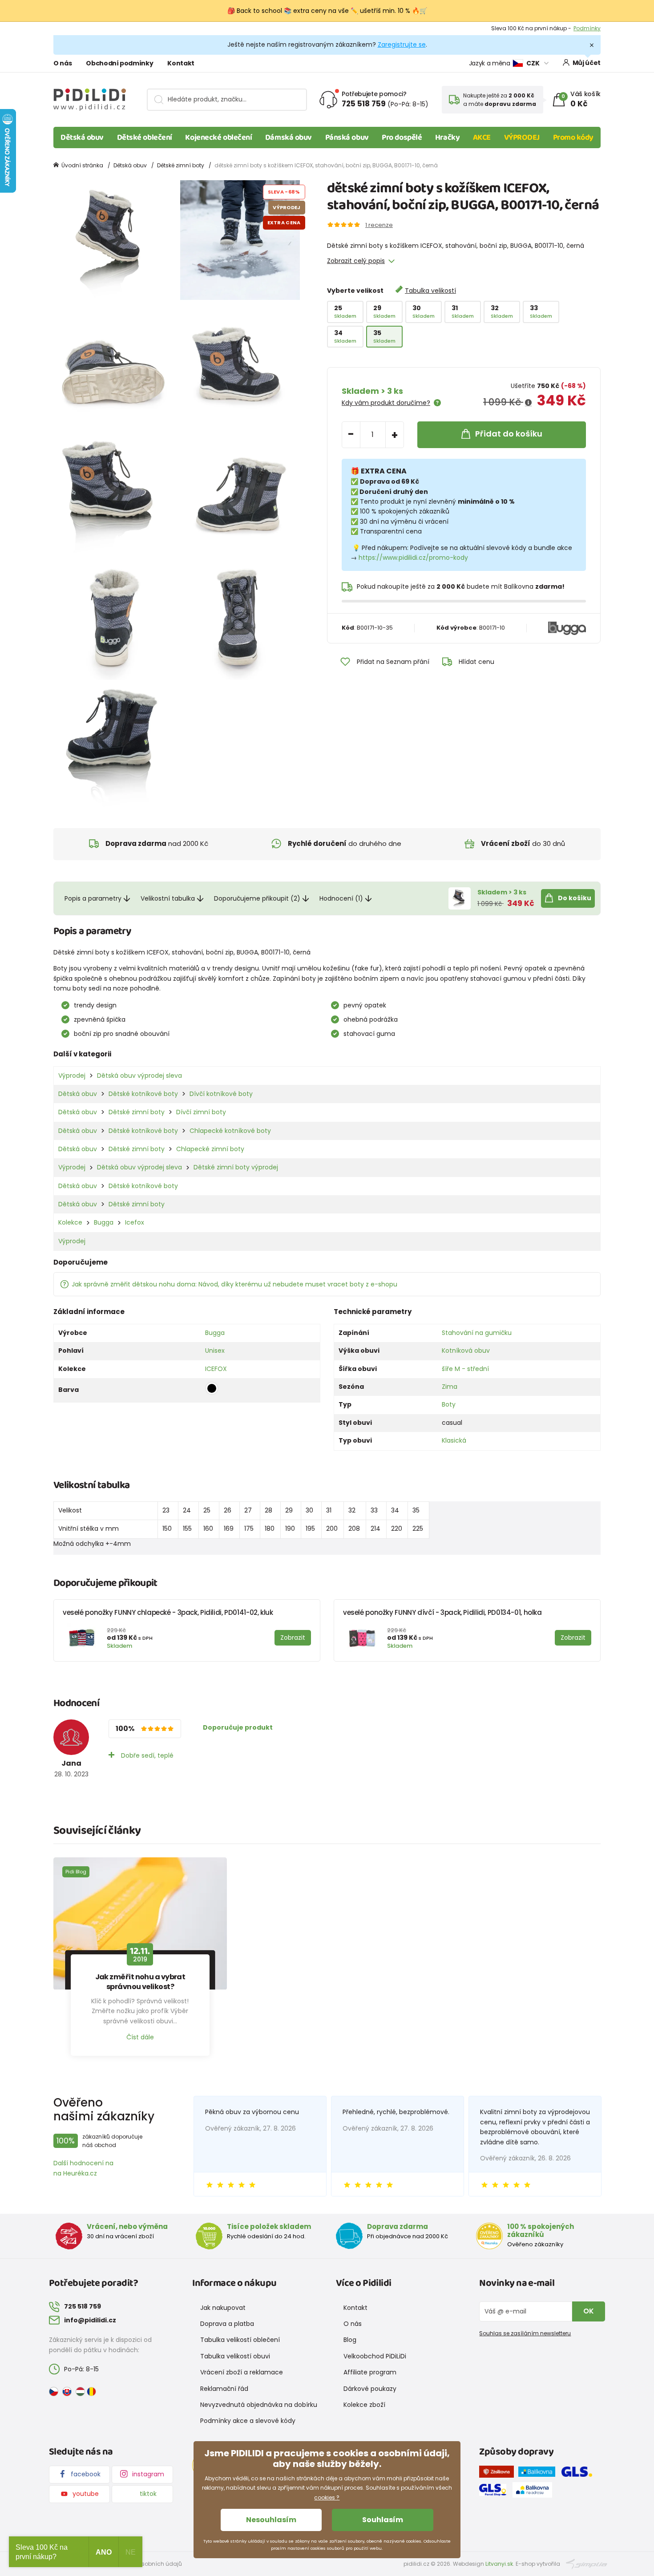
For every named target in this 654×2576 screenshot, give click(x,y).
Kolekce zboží (364, 2405)
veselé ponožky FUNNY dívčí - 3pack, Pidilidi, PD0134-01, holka (442, 1612)
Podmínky (587, 28)
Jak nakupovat (223, 2308)
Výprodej (72, 1076)
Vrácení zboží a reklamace (242, 2372)
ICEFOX (216, 1369)
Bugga (104, 1222)
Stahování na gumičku (477, 1333)
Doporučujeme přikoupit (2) (257, 898)
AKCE (482, 137)
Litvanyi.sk (499, 2564)
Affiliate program (370, 2372)
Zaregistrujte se (402, 44)
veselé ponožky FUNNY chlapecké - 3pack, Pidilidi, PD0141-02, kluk (168, 1612)
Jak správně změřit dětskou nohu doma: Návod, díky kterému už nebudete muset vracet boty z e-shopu (234, 1284)
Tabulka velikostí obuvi (235, 2356)
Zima (450, 1387)
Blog (350, 2340)
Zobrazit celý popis (356, 261)
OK (589, 2311)
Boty (449, 1404)
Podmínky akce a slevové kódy (248, 2421)
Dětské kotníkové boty (143, 1094)
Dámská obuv (289, 137)
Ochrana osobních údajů (147, 2564)
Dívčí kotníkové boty (221, 1094)
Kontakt (181, 63)
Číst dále (140, 2037)
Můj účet (587, 63)
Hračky (447, 137)
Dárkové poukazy (370, 2389)
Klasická (454, 1440)
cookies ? (327, 2497)
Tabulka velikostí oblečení (240, 2340)
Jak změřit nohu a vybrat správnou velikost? (140, 1982)
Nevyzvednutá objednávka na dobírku (259, 2405)
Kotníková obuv (466, 1351)
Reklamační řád (224, 2389)
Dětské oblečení (145, 137)
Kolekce (70, 1222)
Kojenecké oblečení (218, 137)
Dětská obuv (82, 137)
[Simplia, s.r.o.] (587, 2563)
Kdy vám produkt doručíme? (386, 403)
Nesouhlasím (271, 2520)
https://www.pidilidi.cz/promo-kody (413, 558)
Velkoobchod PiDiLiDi (375, 2356)
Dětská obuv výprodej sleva (139, 1076)
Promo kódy (573, 137)
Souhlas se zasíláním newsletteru (525, 2333)
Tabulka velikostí (430, 291)
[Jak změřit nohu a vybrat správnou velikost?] (140, 1924)
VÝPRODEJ (522, 137)
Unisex (215, 1351)
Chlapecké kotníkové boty (230, 1131)
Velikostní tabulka (168, 898)
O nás (63, 63)
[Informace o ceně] (528, 403)
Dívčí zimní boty (201, 1112)
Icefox (135, 1222)
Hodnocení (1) (341, 898)
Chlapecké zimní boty (210, 1149)
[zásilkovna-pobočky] (499, 2473)
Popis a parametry (93, 898)
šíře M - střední (465, 1369)
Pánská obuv (347, 137)
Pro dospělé (402, 137)
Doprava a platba (227, 2324)
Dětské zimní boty (181, 165)
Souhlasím (383, 2520)
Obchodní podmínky (119, 63)
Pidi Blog (76, 1872)
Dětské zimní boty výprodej (236, 1167)
